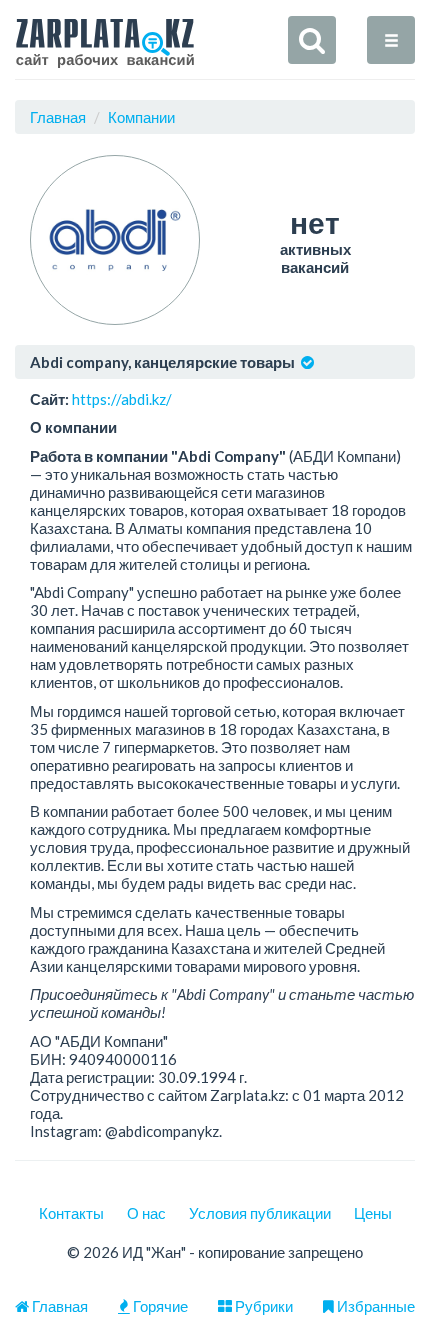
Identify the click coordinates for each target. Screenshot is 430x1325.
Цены (373, 1213)
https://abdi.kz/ (122, 399)
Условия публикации (260, 1213)
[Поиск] (312, 40)
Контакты (71, 1213)
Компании (141, 117)
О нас (146, 1213)
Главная (58, 117)
